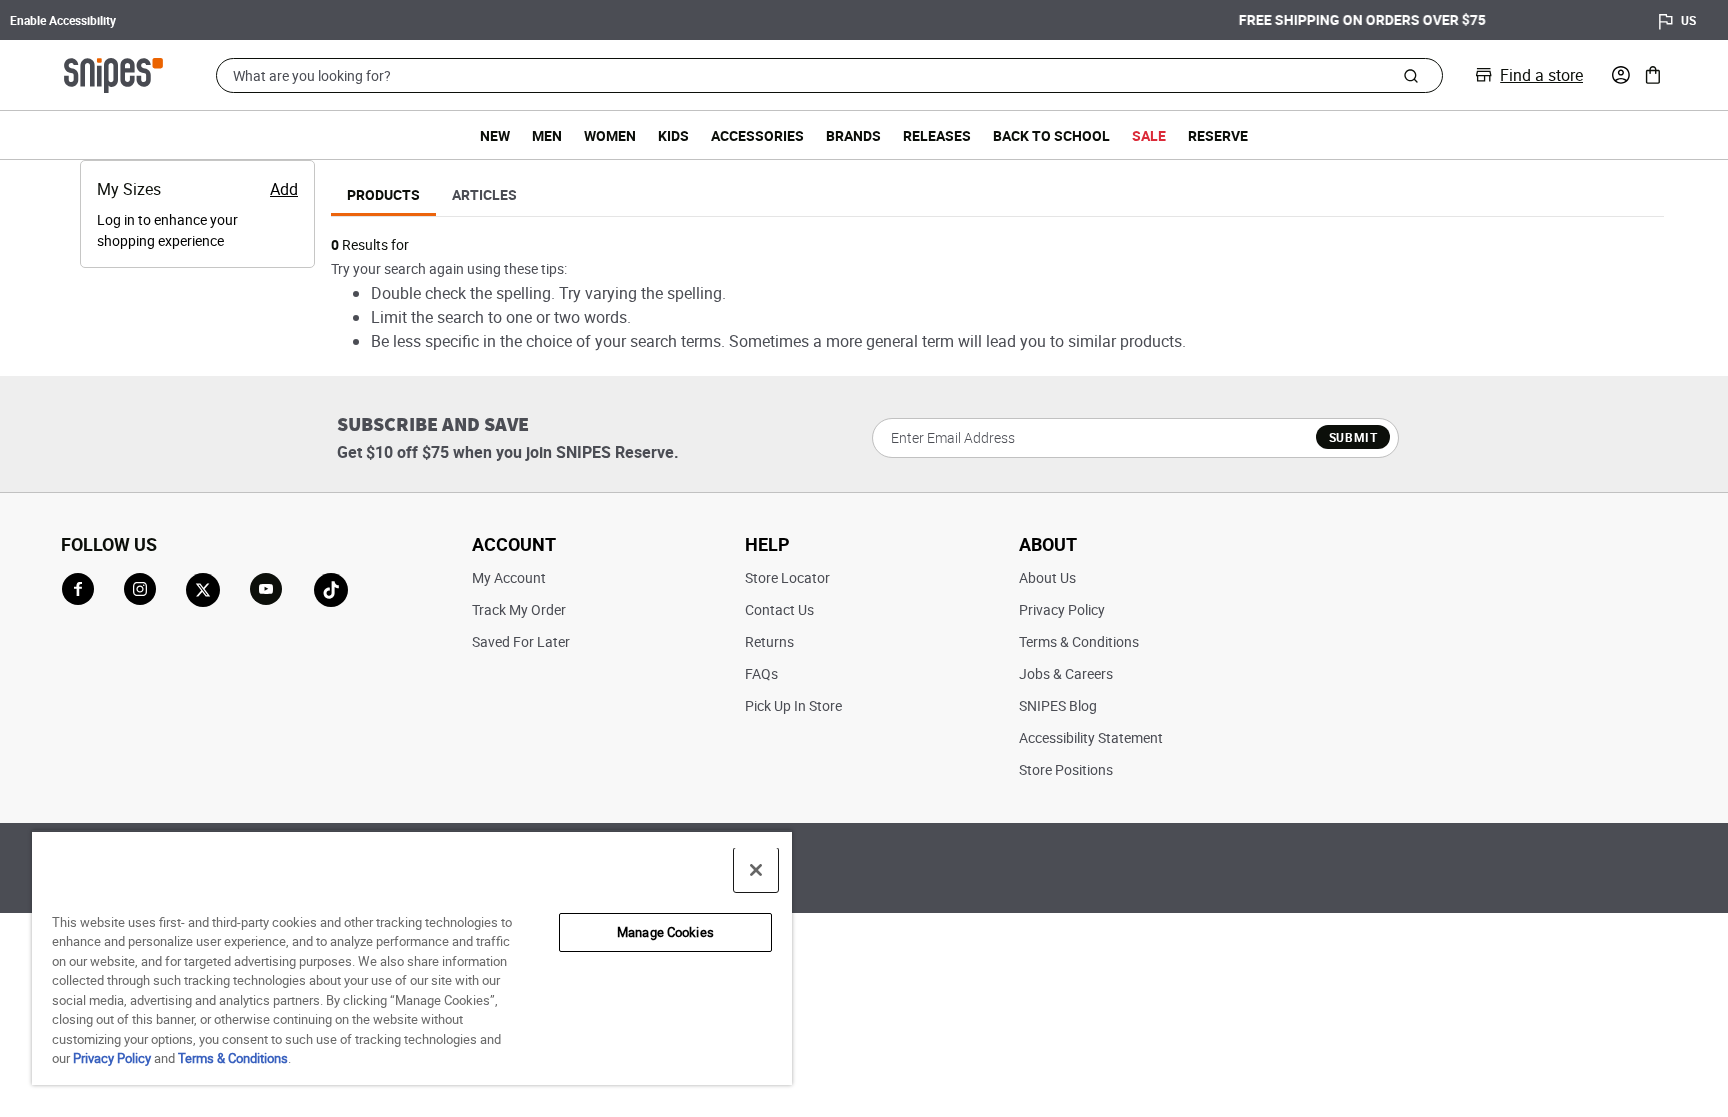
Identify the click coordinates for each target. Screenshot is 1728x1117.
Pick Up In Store (793, 705)
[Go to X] (203, 590)
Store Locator (787, 577)
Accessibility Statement (1091, 737)
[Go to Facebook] (78, 589)
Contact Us (779, 609)
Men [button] (547, 135)
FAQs (761, 673)
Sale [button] (1149, 135)
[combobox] (829, 75)
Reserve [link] (1218, 135)
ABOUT (1048, 544)
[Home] (113, 73)
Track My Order (519, 609)
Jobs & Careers (1066, 673)
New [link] (495, 135)
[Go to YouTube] (267, 590)
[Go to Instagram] (140, 589)
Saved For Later (521, 641)
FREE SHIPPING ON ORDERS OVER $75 (864, 19)
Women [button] (610, 135)
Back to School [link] (1051, 135)
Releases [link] (937, 135)
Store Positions (1066, 769)
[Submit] (1410, 75)
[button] (1621, 75)
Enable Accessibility (63, 20)
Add (284, 189)
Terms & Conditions (1079, 641)
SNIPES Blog (1058, 705)
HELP (767, 544)
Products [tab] (383, 194)
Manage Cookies (665, 932)
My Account (509, 577)
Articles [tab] (484, 194)
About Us (1047, 577)
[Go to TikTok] (331, 590)
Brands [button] (853, 135)
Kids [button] (673, 135)
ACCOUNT (514, 544)
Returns (769, 641)
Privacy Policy (1062, 609)
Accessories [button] (757, 135)
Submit (1353, 437)
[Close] (756, 870)
